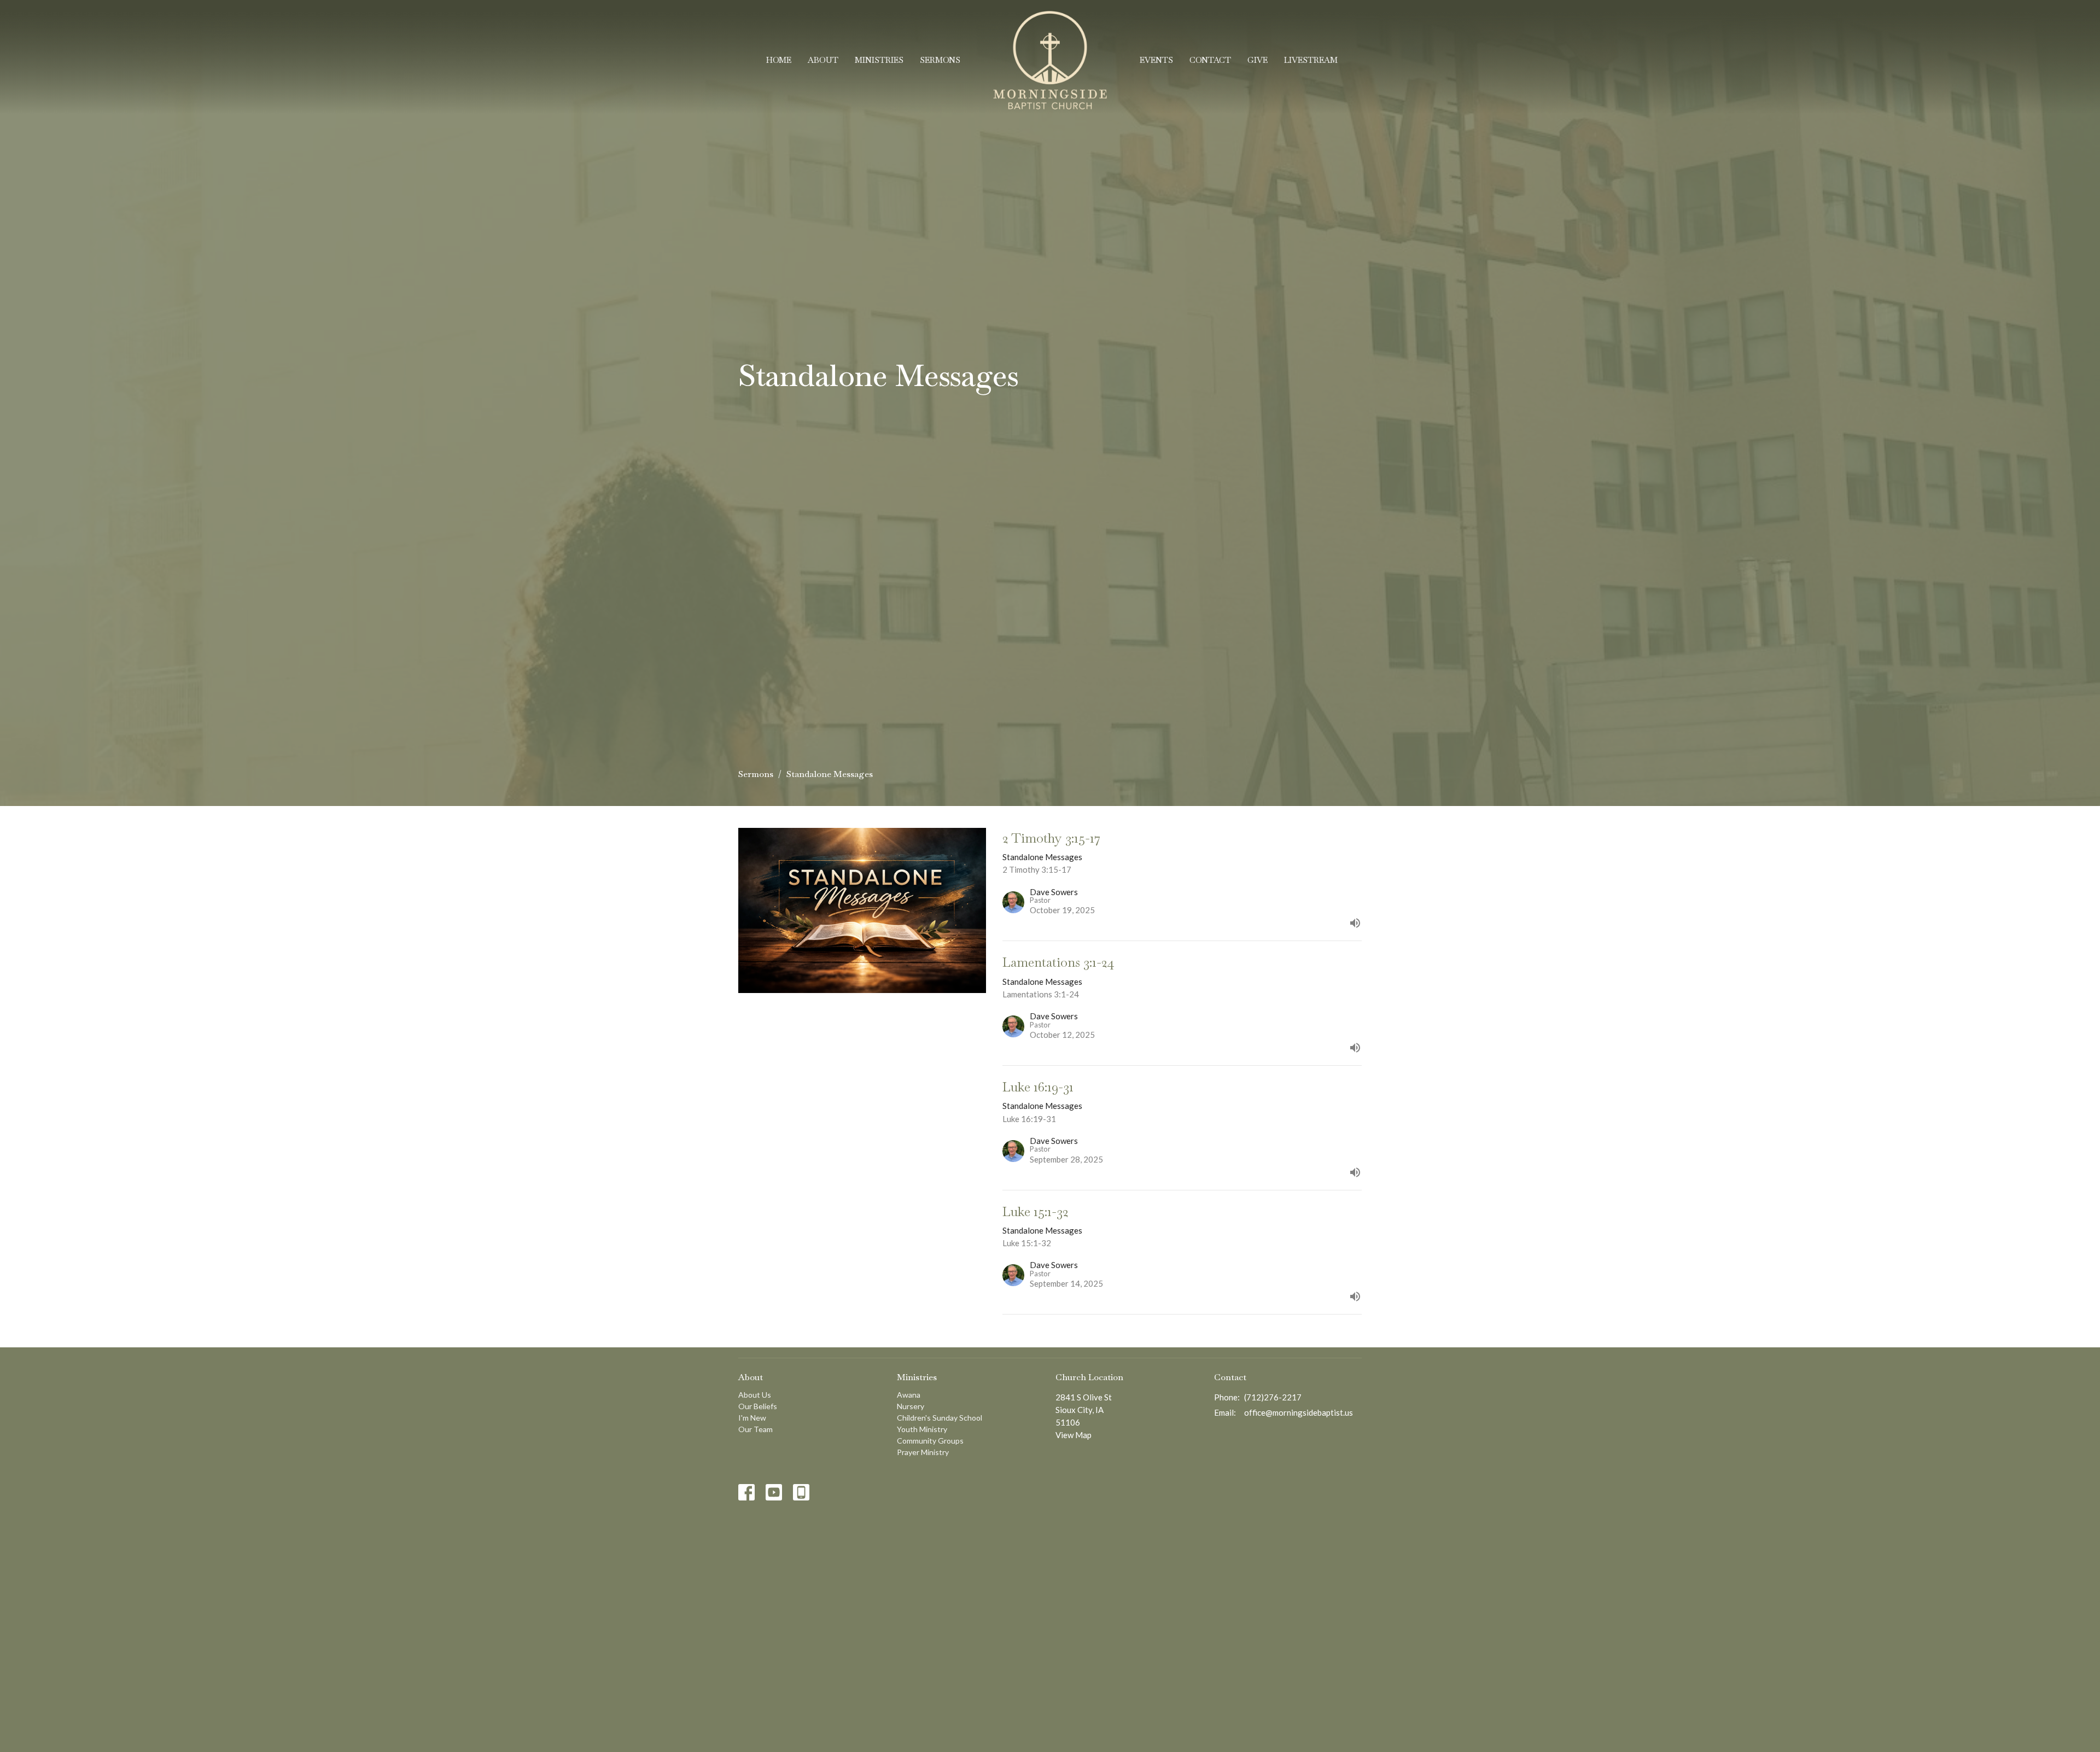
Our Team (756, 1429)
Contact (1210, 60)
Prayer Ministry (923, 1452)
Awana (909, 1395)
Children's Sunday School (940, 1418)
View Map (1074, 1435)
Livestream (1311, 60)
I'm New (752, 1418)
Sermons (940, 60)
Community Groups (930, 1441)
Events (1156, 60)
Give (1258, 60)
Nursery (911, 1406)
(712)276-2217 (1273, 1397)
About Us (755, 1395)
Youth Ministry (922, 1429)
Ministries (879, 60)
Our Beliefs (758, 1406)
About (823, 60)
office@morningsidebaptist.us (1299, 1412)
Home (779, 60)
